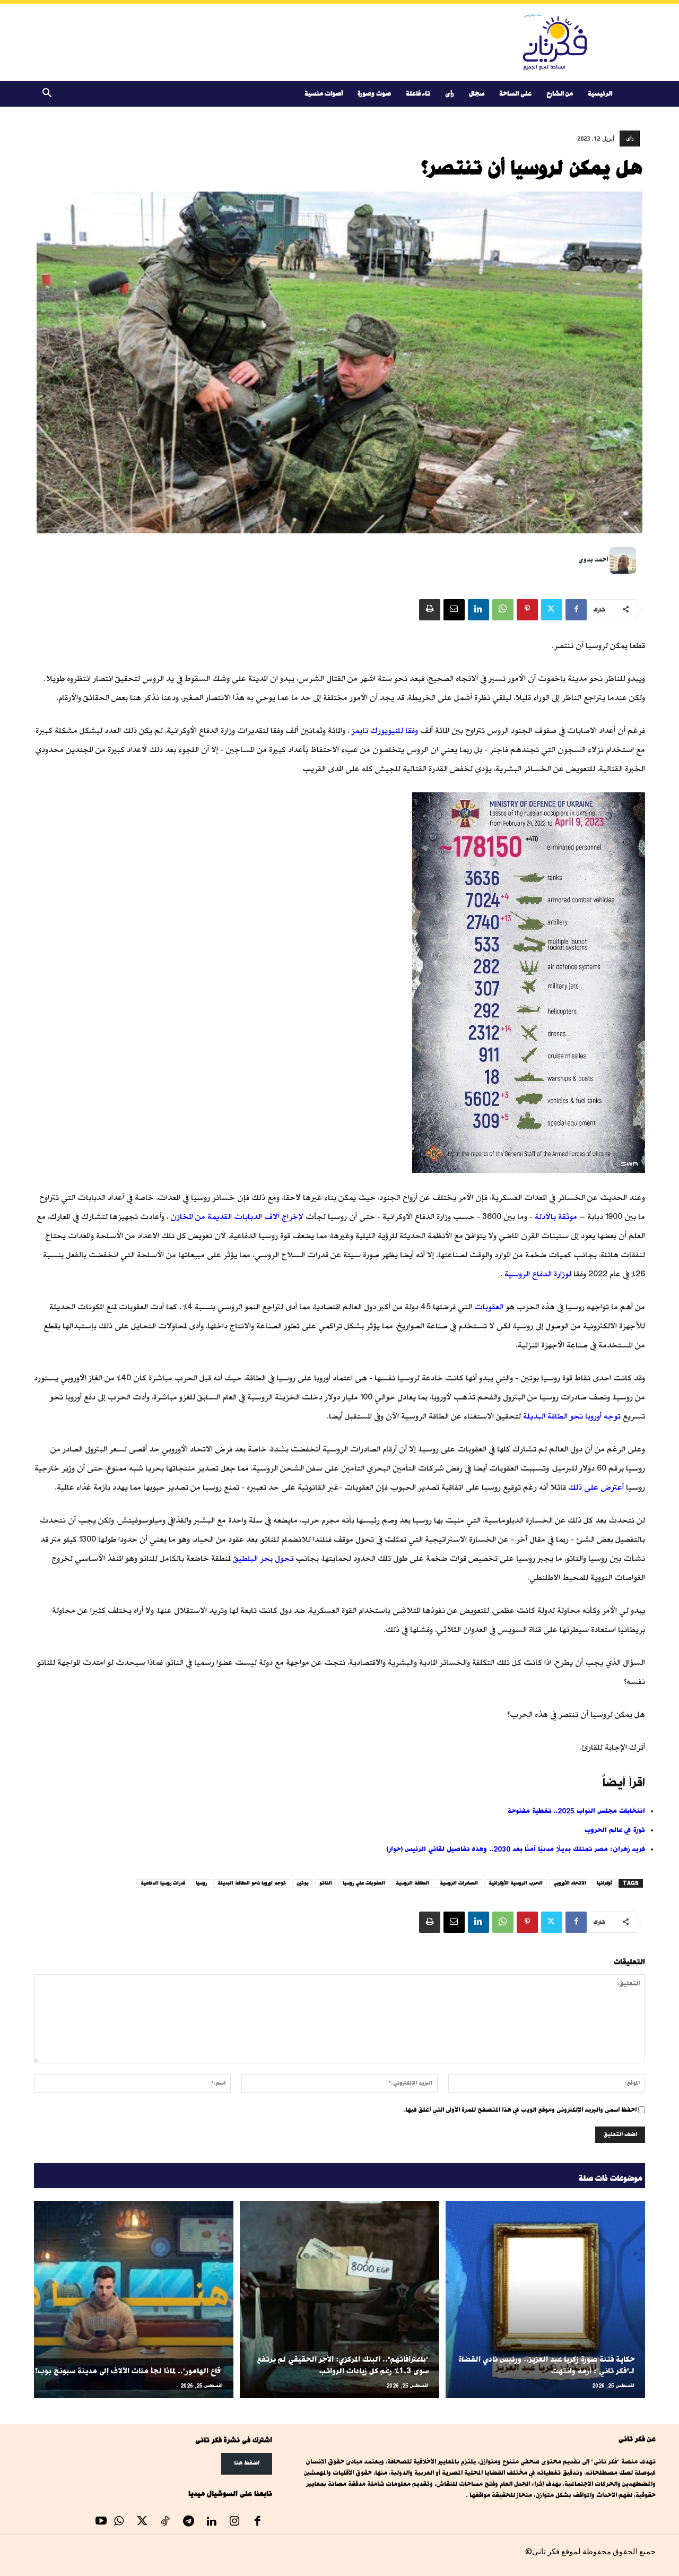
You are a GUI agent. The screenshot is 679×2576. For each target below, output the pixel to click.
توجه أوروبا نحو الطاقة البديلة (572, 1416)
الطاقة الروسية (412, 1883)
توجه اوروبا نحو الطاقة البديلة (252, 1883)
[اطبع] (430, 610)
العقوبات (489, 1307)
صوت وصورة (374, 94)
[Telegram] (188, 2522)
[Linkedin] (478, 610)
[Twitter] (552, 610)
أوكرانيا (604, 1883)
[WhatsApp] (503, 610)
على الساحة (515, 94)
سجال (477, 94)
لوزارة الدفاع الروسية (538, 1274)
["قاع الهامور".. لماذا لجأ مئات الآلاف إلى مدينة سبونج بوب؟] (134, 2300)
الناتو (326, 1883)
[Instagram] (234, 2522)
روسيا (201, 1883)
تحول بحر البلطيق (263, 1558)
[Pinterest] (527, 610)
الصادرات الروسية (459, 1883)
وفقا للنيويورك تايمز (385, 731)
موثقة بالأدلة (556, 1217)
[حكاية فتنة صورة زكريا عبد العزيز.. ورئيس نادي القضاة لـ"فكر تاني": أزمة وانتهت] (545, 2300)
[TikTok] (166, 2522)
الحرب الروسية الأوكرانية (516, 1883)
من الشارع (560, 94)
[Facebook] (576, 610)
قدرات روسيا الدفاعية (163, 1883)
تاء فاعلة (418, 94)
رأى (450, 94)
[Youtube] (101, 2522)
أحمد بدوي (593, 560)
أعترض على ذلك (596, 1487)
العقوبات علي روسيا (364, 1883)
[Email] (454, 610)
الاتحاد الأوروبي (570, 1883)
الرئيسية (600, 94)
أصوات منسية (324, 94)
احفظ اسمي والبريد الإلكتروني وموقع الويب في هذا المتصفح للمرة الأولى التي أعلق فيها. (520, 2110)
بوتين (303, 1883)
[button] (47, 95)
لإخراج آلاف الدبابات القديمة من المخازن (237, 1217)
